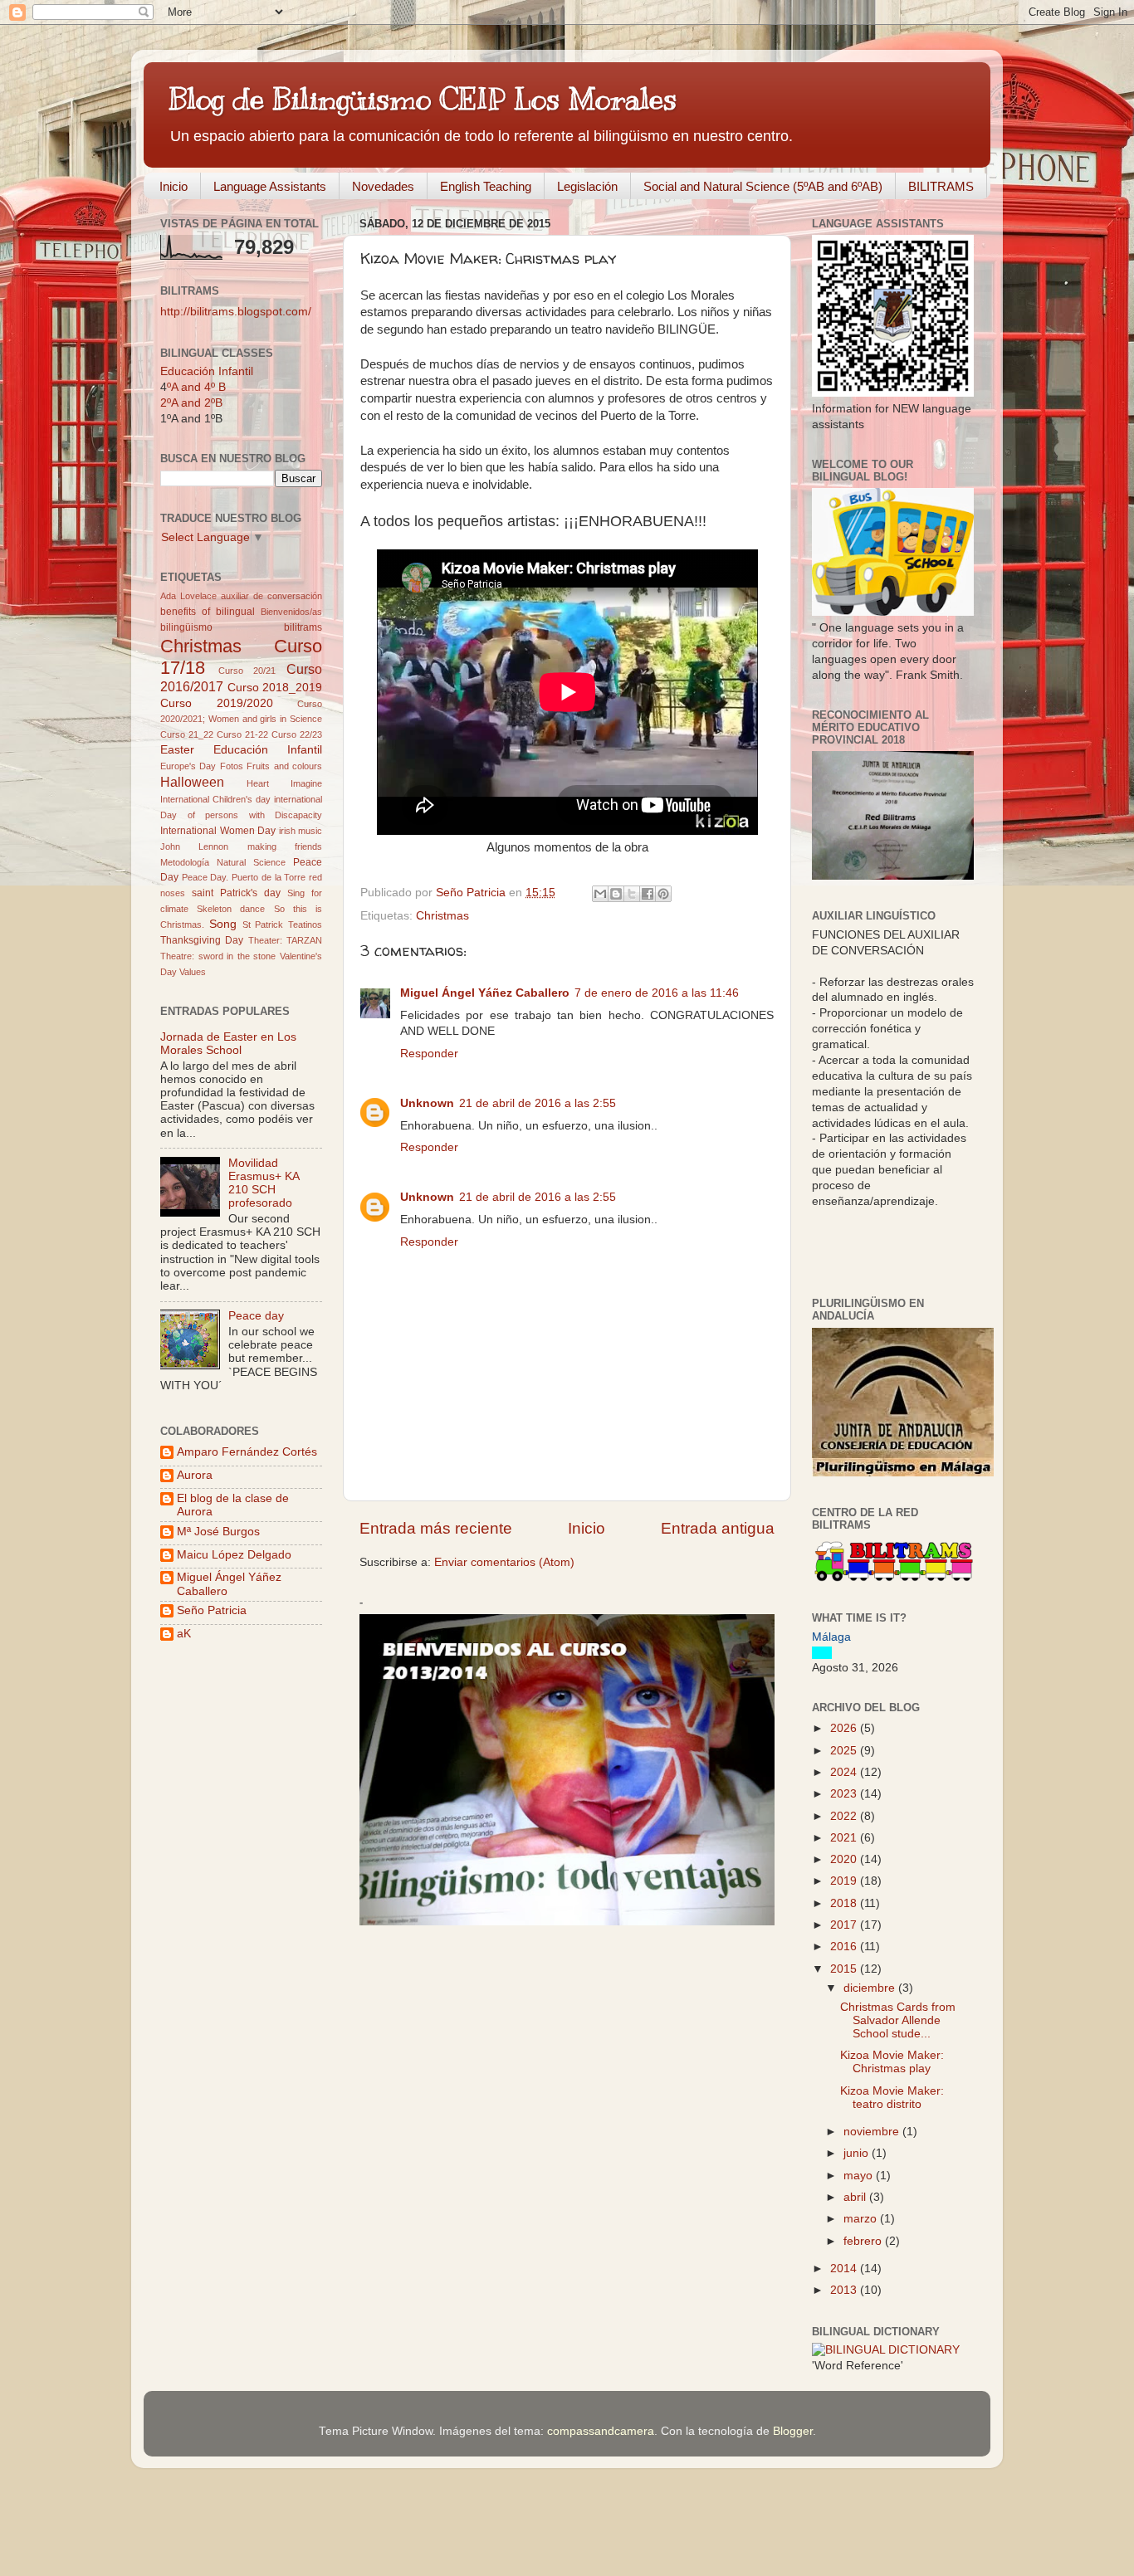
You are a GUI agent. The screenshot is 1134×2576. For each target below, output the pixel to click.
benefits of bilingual (208, 612)
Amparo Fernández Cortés (247, 1452)
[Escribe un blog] (616, 894)
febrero (864, 2241)
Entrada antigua (718, 1528)
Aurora (195, 1475)
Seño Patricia (212, 1610)
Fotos (232, 766)
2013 (845, 2290)
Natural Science (251, 862)
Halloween (192, 782)
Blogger (793, 2431)
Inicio (174, 186)
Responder (429, 1054)
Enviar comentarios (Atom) (504, 1562)
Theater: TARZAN (285, 940)
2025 (845, 1751)
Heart (258, 783)
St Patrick (263, 925)
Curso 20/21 (247, 671)
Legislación (587, 186)
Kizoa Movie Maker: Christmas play (892, 2062)
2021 (845, 1838)
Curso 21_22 (187, 734)
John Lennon (194, 846)
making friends (285, 846)
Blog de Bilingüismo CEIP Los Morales (423, 99)
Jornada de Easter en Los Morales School (228, 1044)
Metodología (185, 862)
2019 (845, 1881)
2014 (845, 2269)
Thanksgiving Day (202, 940)
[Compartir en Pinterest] (663, 894)
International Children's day (215, 799)
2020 (845, 1859)
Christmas (442, 916)
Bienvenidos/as (291, 612)
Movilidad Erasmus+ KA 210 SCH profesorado (264, 1183)
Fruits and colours (284, 766)
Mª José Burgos (218, 1532)
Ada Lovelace (188, 596)
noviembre (873, 2132)
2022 (845, 1816)
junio (858, 2153)
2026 (845, 1728)
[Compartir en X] (632, 894)
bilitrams (303, 627)
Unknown (427, 1103)
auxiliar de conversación (271, 596)
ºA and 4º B (196, 387)
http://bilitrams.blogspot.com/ (236, 312)
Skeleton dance (231, 909)
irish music (301, 831)
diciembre (871, 1988)
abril (856, 2197)
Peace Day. (205, 877)
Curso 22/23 (297, 734)
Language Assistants (270, 186)
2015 (845, 1969)
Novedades (383, 186)
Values (193, 972)
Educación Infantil (207, 371)
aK (184, 1634)
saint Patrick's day (236, 893)
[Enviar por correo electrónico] (600, 894)
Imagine (306, 783)
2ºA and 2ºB (191, 403)
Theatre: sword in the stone (218, 956)
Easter (177, 750)
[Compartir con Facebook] (648, 894)
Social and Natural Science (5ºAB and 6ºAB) (763, 186)
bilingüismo (186, 627)
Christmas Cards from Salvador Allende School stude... (898, 2020)
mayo (860, 2176)
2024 (845, 1772)
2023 (845, 1794)
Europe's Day (188, 766)
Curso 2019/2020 (217, 703)
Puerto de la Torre (269, 877)
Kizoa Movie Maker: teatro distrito (892, 2098)
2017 (845, 1925)
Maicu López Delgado (234, 1555)
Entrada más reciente (436, 1528)
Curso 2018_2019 (275, 688)
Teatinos (305, 925)
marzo (862, 2219)
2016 (845, 1947)
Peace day (256, 1316)
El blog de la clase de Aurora (233, 1505)
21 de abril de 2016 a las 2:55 (538, 1103)
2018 (845, 1903)
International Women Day (218, 831)
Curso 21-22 (242, 734)
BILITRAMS (941, 186)
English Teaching (486, 186)
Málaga (831, 1637)
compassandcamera (601, 2431)
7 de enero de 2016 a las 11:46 (657, 993)
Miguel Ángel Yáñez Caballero (485, 993)
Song (223, 924)
